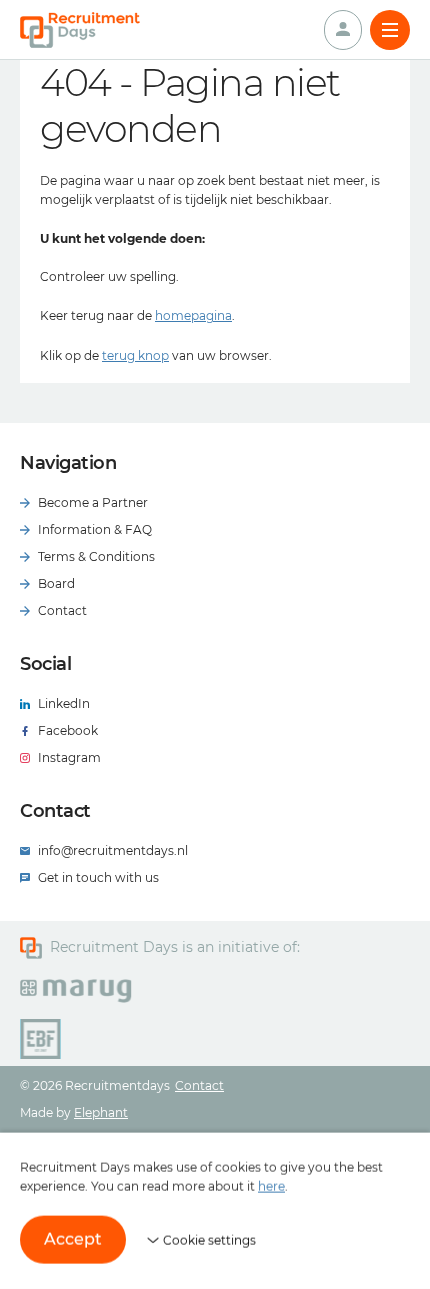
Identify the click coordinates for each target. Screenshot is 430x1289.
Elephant (101, 1112)
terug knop (135, 355)
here (271, 1186)
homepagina (193, 315)
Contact (199, 1085)
